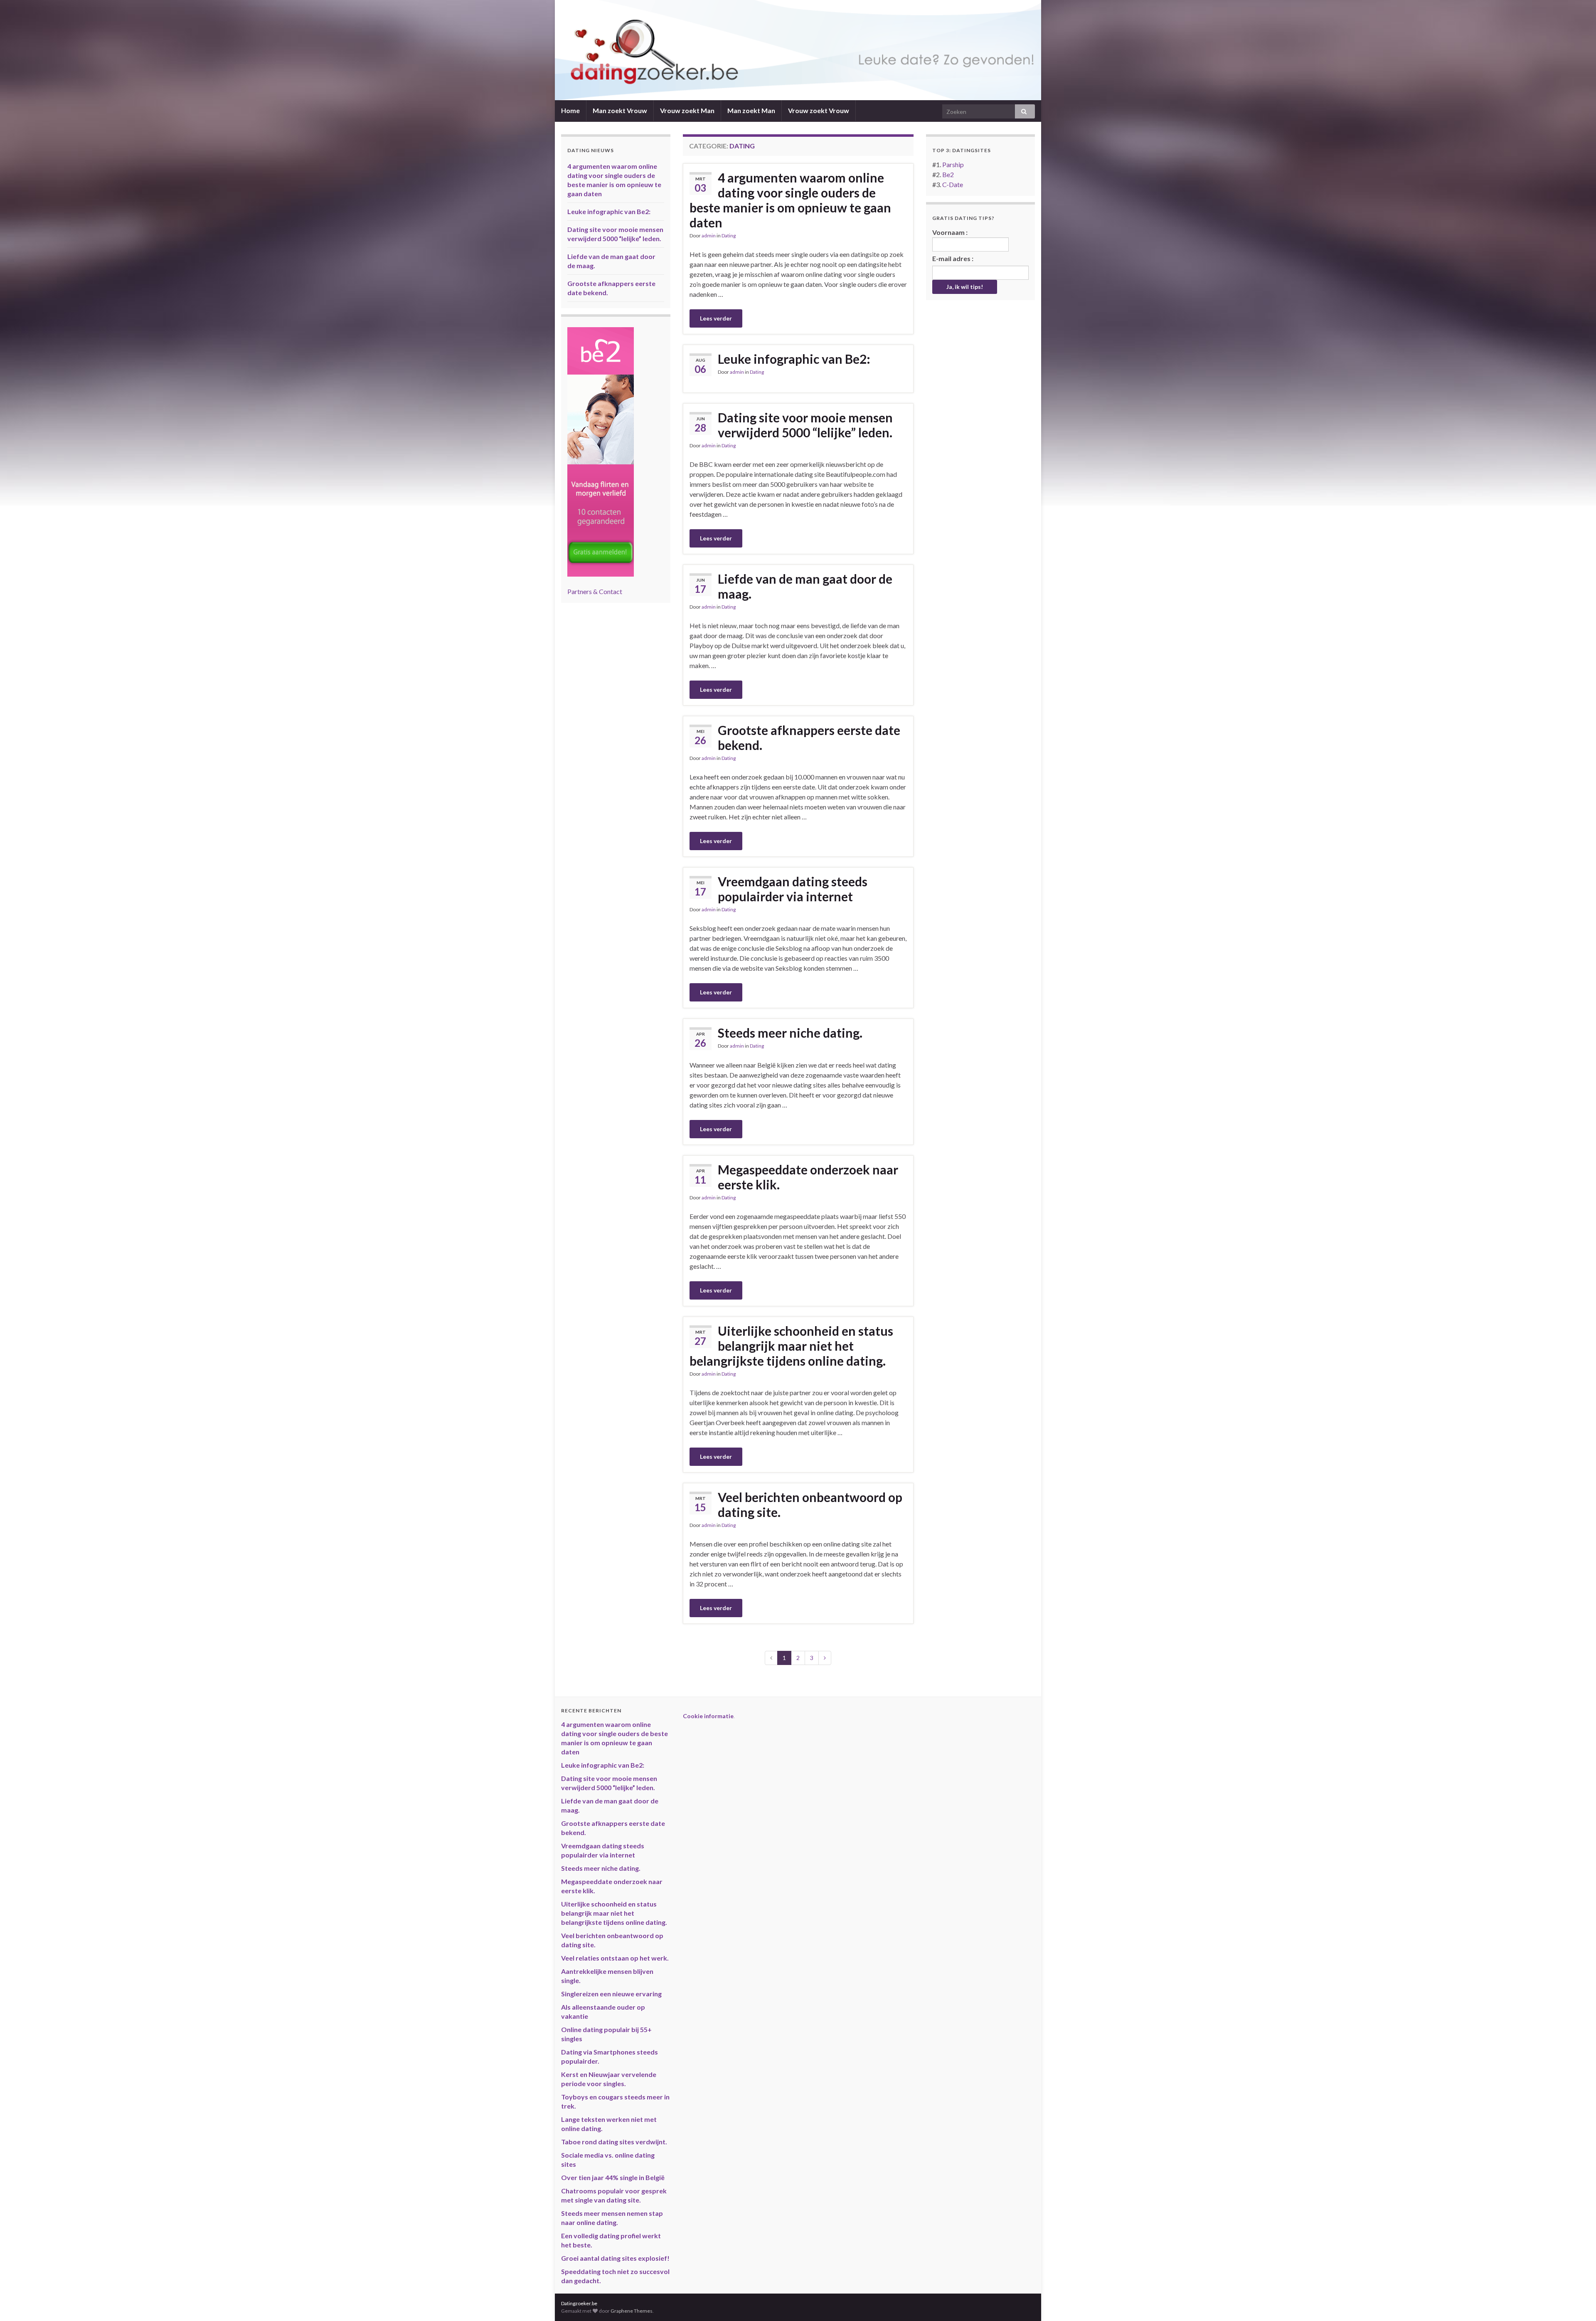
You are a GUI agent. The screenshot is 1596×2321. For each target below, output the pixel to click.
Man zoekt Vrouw (620, 110)
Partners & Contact (595, 591)
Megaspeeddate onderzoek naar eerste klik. (808, 1177)
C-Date (953, 184)
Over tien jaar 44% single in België (613, 2177)
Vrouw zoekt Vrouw (819, 110)
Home (570, 110)
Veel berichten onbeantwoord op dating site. (810, 1505)
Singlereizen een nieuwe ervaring (611, 1994)
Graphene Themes (632, 2311)
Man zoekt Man (751, 110)
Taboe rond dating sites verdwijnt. (614, 2142)
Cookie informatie (708, 1716)
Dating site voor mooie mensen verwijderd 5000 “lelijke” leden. (805, 425)
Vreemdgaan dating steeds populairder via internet (793, 889)
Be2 (948, 174)
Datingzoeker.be (579, 2303)
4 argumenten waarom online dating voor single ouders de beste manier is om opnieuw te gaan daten (790, 200)
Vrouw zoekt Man (687, 110)
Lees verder (716, 318)
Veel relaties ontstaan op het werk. (615, 1958)
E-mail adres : (953, 258)
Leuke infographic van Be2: (794, 359)
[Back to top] (1577, 2302)
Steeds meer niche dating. (790, 1033)
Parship (953, 164)
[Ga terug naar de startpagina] (798, 50)
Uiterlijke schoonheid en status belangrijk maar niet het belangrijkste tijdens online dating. (791, 1346)
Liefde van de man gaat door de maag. (805, 586)
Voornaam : (950, 232)
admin (709, 236)
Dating (729, 236)
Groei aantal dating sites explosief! (615, 2258)
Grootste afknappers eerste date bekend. (809, 737)
